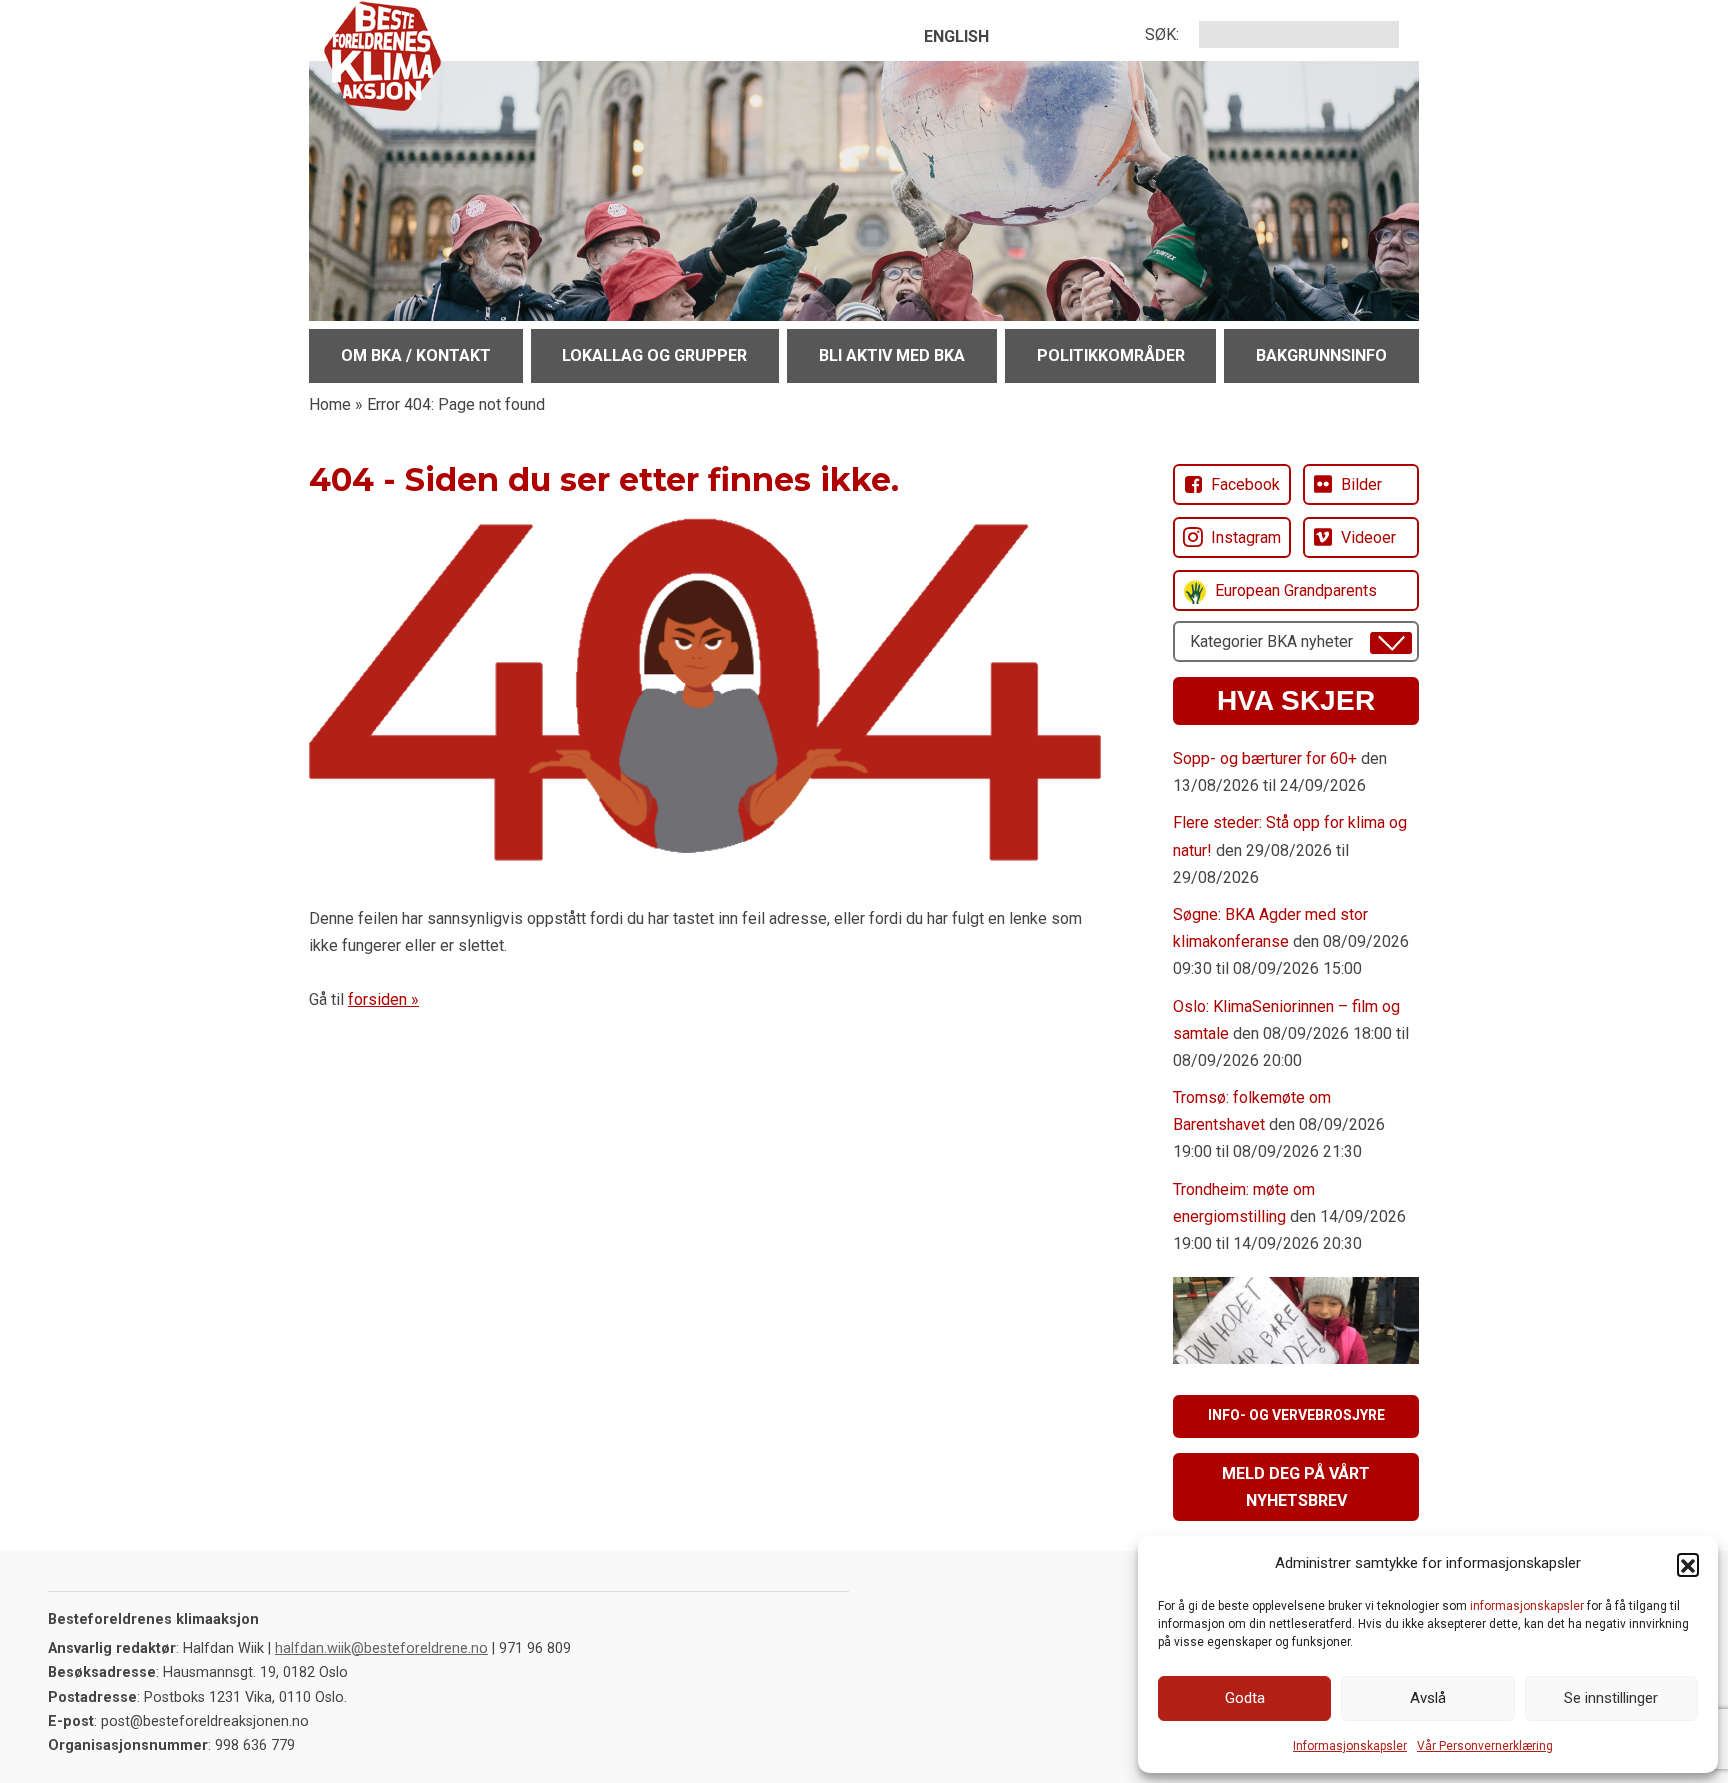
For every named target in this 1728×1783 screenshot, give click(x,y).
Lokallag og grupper (654, 355)
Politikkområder (1111, 355)
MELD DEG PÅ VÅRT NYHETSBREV (1296, 1487)
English (956, 36)
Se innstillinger (1611, 1698)
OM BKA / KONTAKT (416, 355)
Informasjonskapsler (1350, 1746)
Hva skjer (1296, 700)
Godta (1245, 1698)
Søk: (1162, 34)
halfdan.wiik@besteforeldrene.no (381, 1648)
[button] (1688, 1564)
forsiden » (383, 999)
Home (330, 404)
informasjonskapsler (1527, 1606)
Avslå (1428, 1698)
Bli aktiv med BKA (892, 355)
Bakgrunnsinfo (1321, 355)
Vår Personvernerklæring (1485, 1746)
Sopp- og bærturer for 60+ (1265, 758)
